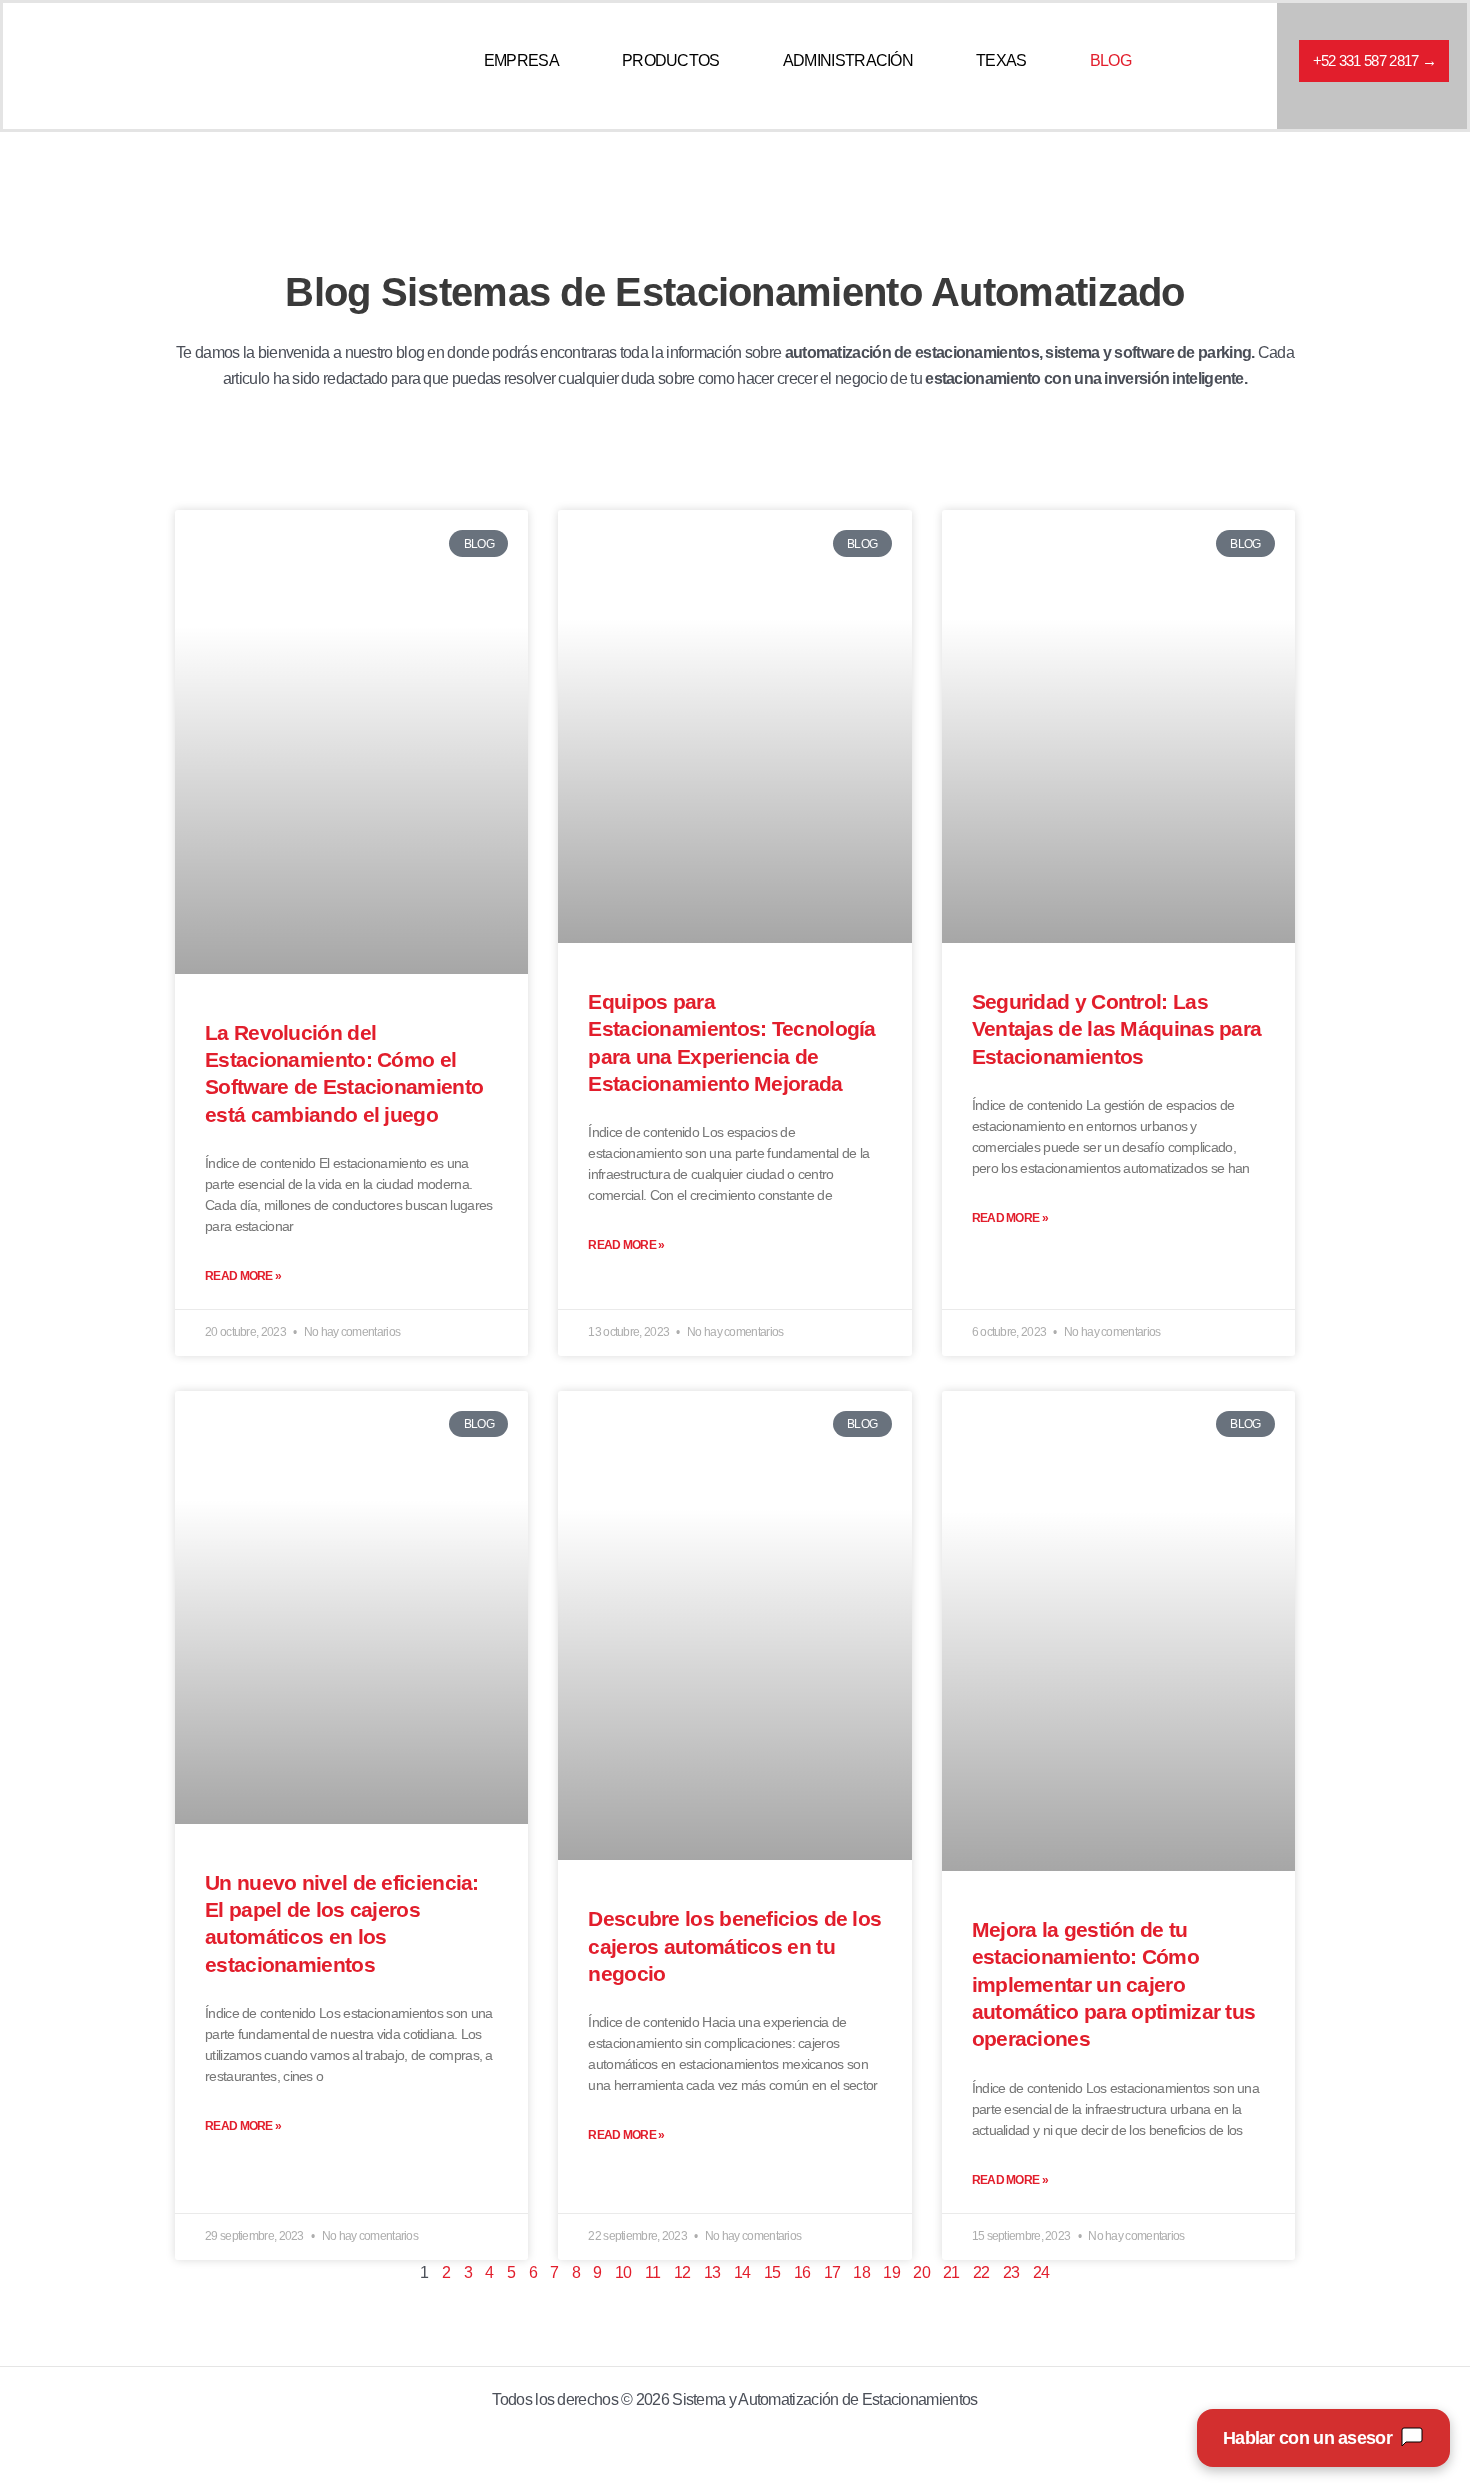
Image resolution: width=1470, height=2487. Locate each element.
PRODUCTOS (671, 60)
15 (772, 2272)
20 (921, 2272)
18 (861, 2272)
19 (891, 2272)
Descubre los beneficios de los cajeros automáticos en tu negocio (734, 1946)
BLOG (1110, 60)
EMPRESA (521, 60)
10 (623, 2272)
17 (832, 2272)
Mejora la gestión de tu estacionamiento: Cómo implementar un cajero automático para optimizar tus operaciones (1114, 1984)
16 (802, 2272)
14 (742, 2272)
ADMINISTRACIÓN (848, 60)
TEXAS (1001, 60)
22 (981, 2272)
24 (1041, 2272)
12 (682, 2272)
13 (712, 2272)
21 (951, 2272)
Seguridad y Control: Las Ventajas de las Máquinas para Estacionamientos (1117, 1029)
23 (1011, 2272)
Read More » (243, 1276)
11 (653, 2272)
